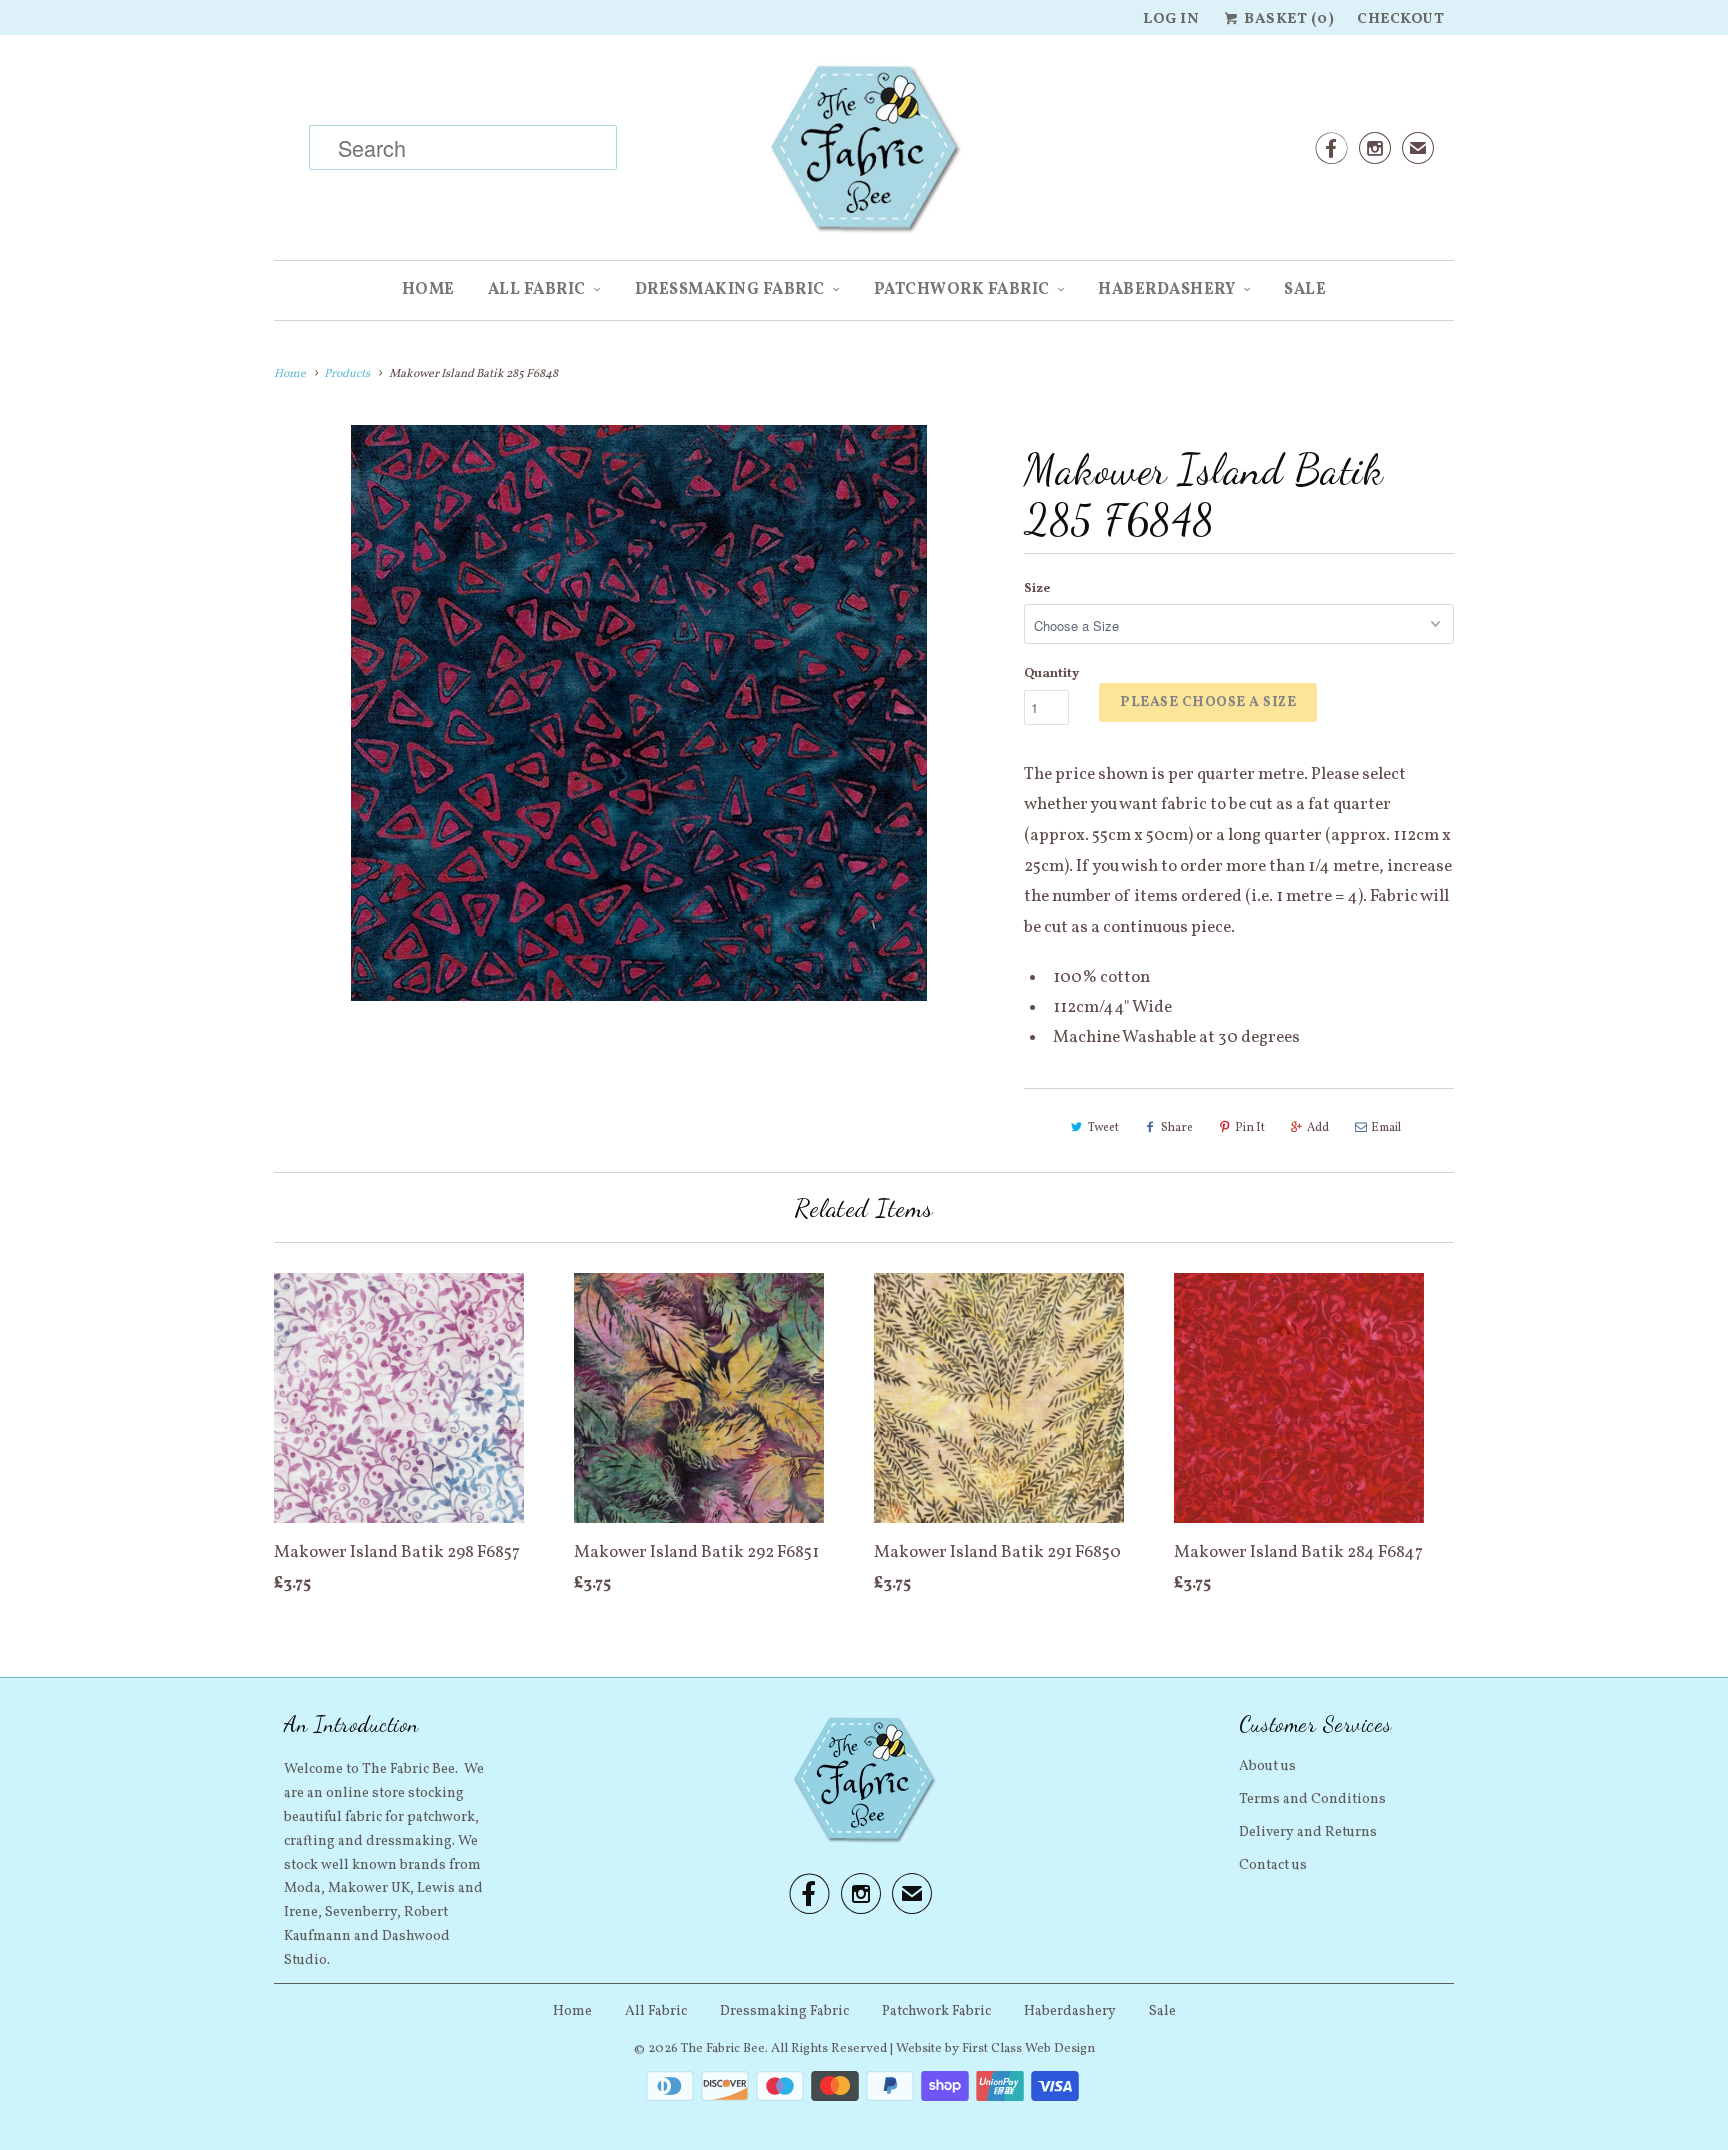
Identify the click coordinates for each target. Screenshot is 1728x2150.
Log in (1171, 19)
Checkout (1400, 19)
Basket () (1287, 19)
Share (1177, 1128)
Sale (1305, 290)
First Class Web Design (1028, 2049)
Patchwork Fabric (962, 290)
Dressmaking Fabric (730, 290)
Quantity (1051, 674)
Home (428, 290)
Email (1386, 1128)
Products (347, 374)
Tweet (1103, 1128)
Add (1318, 1128)
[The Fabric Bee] (864, 155)
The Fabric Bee (723, 2049)
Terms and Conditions (1312, 1799)
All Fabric (537, 290)
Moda (302, 1888)
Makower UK (369, 1888)
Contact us (1273, 1865)
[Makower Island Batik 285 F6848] (639, 713)
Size (1037, 589)
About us (1267, 1766)
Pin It (1250, 1128)
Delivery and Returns (1308, 1832)
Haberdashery (1166, 290)
